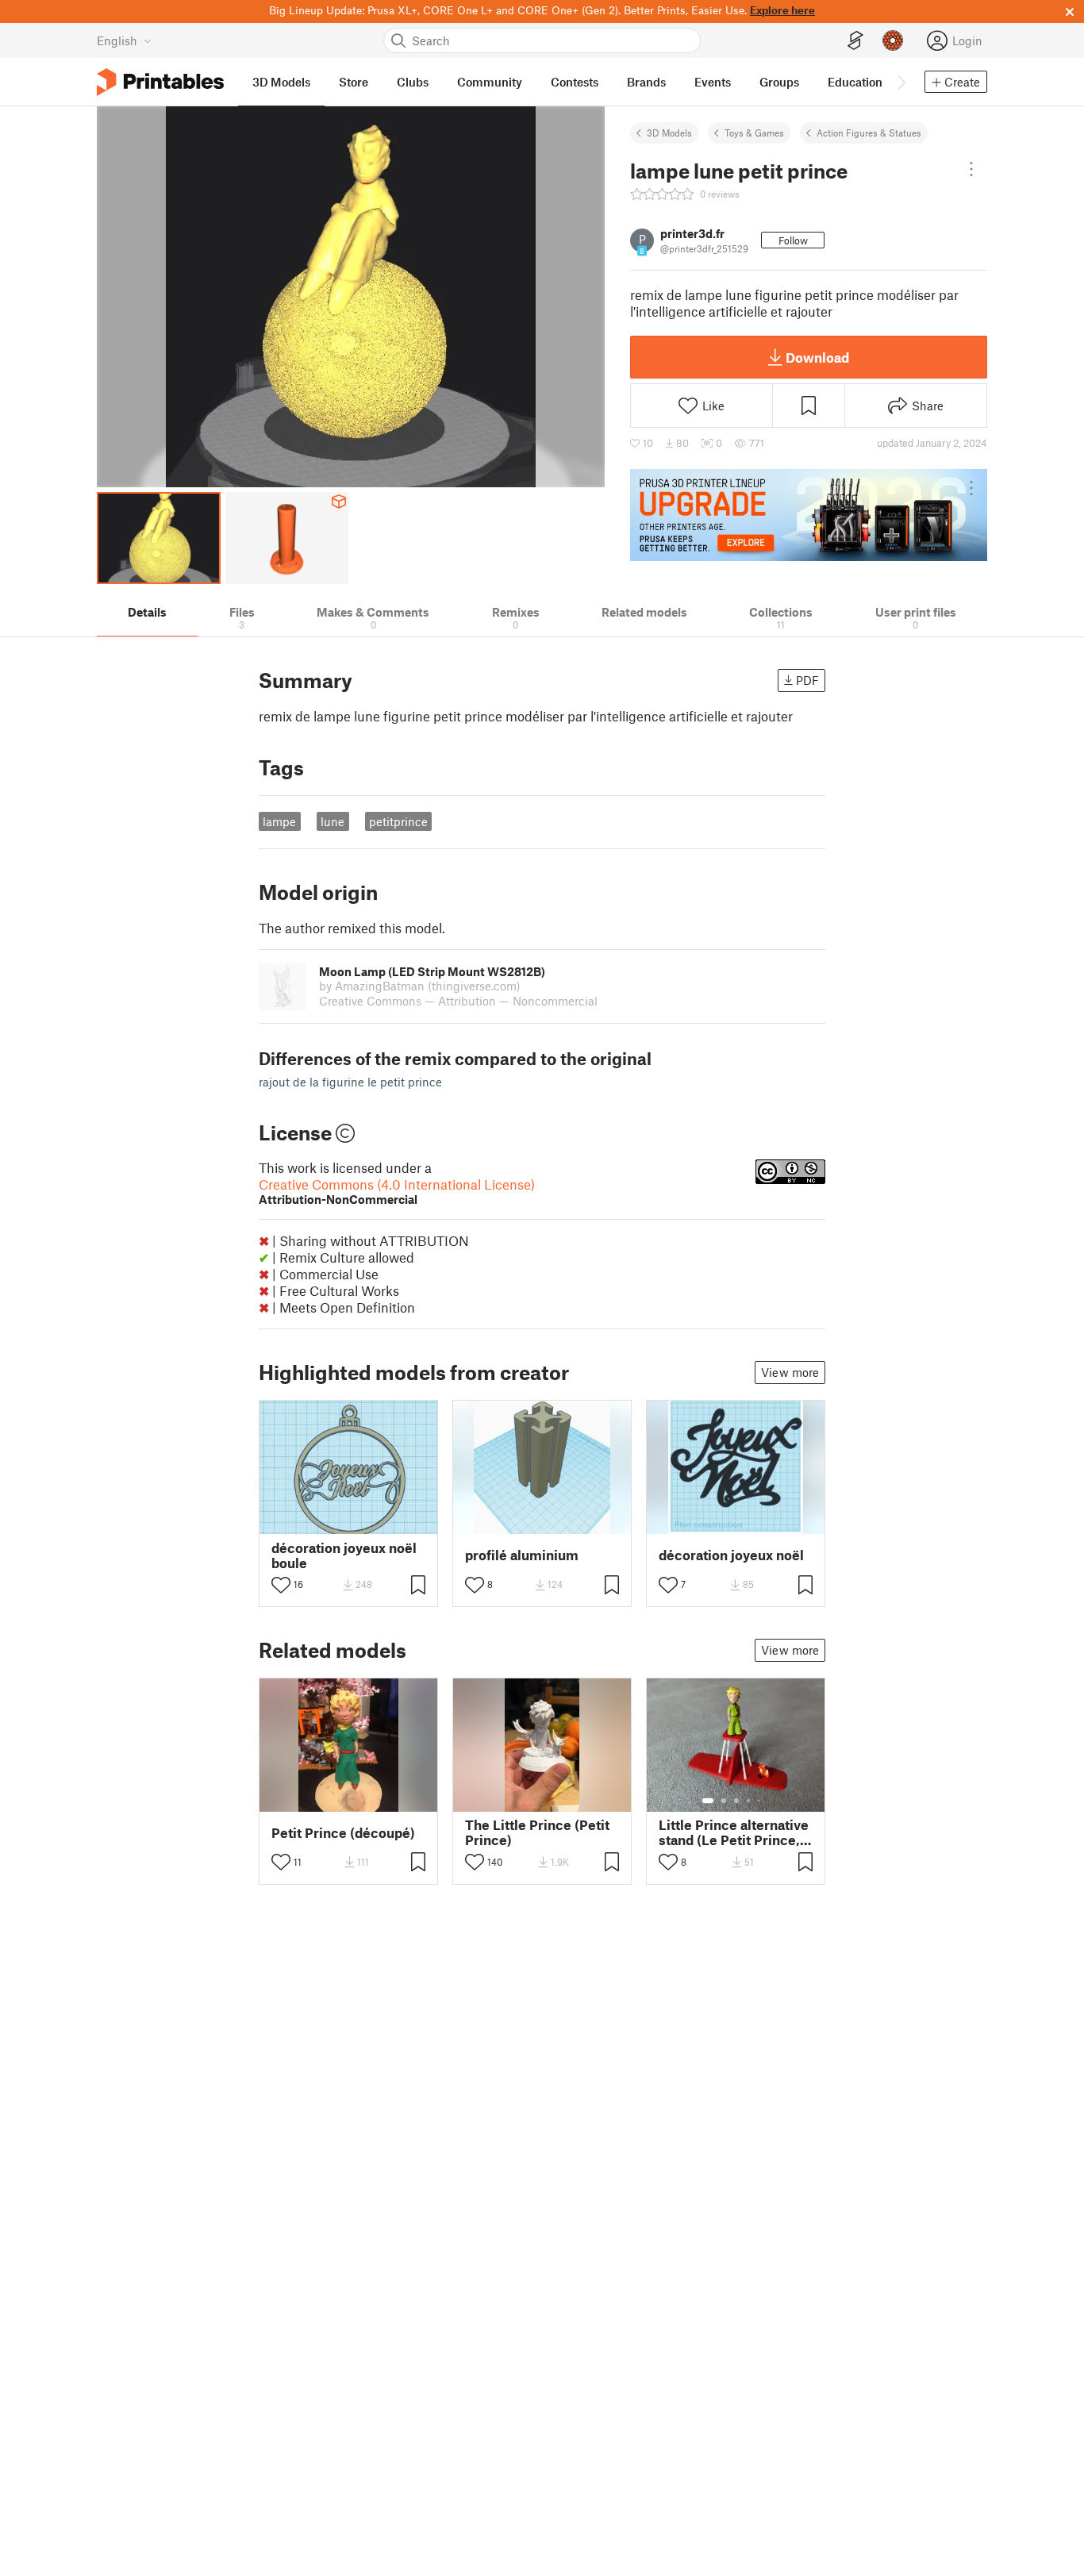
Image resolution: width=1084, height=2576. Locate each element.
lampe (279, 821)
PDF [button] (807, 680)
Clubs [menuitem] (413, 82)
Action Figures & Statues (869, 133)
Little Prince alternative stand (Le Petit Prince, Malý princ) (734, 1832)
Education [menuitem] (855, 82)
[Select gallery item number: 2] (724, 1801)
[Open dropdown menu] (971, 169)
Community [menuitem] (490, 82)
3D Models (669, 133)
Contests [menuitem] (575, 82)
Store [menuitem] (354, 82)
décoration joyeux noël (731, 1555)
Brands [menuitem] (646, 82)
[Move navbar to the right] (901, 82)
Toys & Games (754, 133)
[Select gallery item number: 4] (749, 1801)
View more (790, 1372)
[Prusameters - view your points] (893, 40)
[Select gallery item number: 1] (708, 1801)
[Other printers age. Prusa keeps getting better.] (809, 515)
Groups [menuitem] (779, 82)
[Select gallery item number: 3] (736, 1801)
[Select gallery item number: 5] (760, 1801)
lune (333, 821)
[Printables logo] (160, 82)
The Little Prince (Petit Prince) (537, 1832)
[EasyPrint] (855, 41)
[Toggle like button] (281, 1585)
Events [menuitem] (713, 82)
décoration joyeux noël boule (344, 1555)
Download (817, 357)
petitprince (398, 821)
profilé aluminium (522, 1555)
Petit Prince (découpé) (343, 1833)
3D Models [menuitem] (281, 82)
